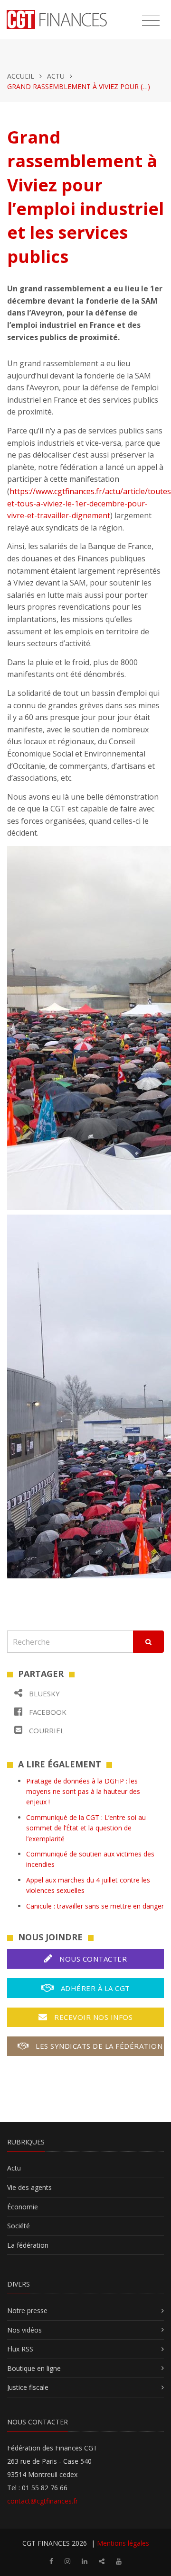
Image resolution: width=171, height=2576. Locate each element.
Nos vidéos (24, 2330)
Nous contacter (92, 1959)
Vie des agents (29, 2187)
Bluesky (43, 1693)
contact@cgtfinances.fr (43, 2501)
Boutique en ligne (34, 2368)
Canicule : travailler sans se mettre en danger (95, 1906)
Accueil (21, 76)
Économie (23, 2207)
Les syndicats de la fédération (98, 2046)
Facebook (47, 1712)
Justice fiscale (28, 2387)
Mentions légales (123, 2543)
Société (19, 2226)
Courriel (46, 1730)
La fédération (28, 2245)
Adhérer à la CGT (94, 1988)
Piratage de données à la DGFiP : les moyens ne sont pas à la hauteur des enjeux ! (83, 1792)
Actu (56, 76)
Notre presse (27, 2310)
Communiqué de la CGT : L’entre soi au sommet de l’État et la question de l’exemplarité (86, 1828)
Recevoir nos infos (93, 2017)
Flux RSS (20, 2349)
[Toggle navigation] (151, 21)
